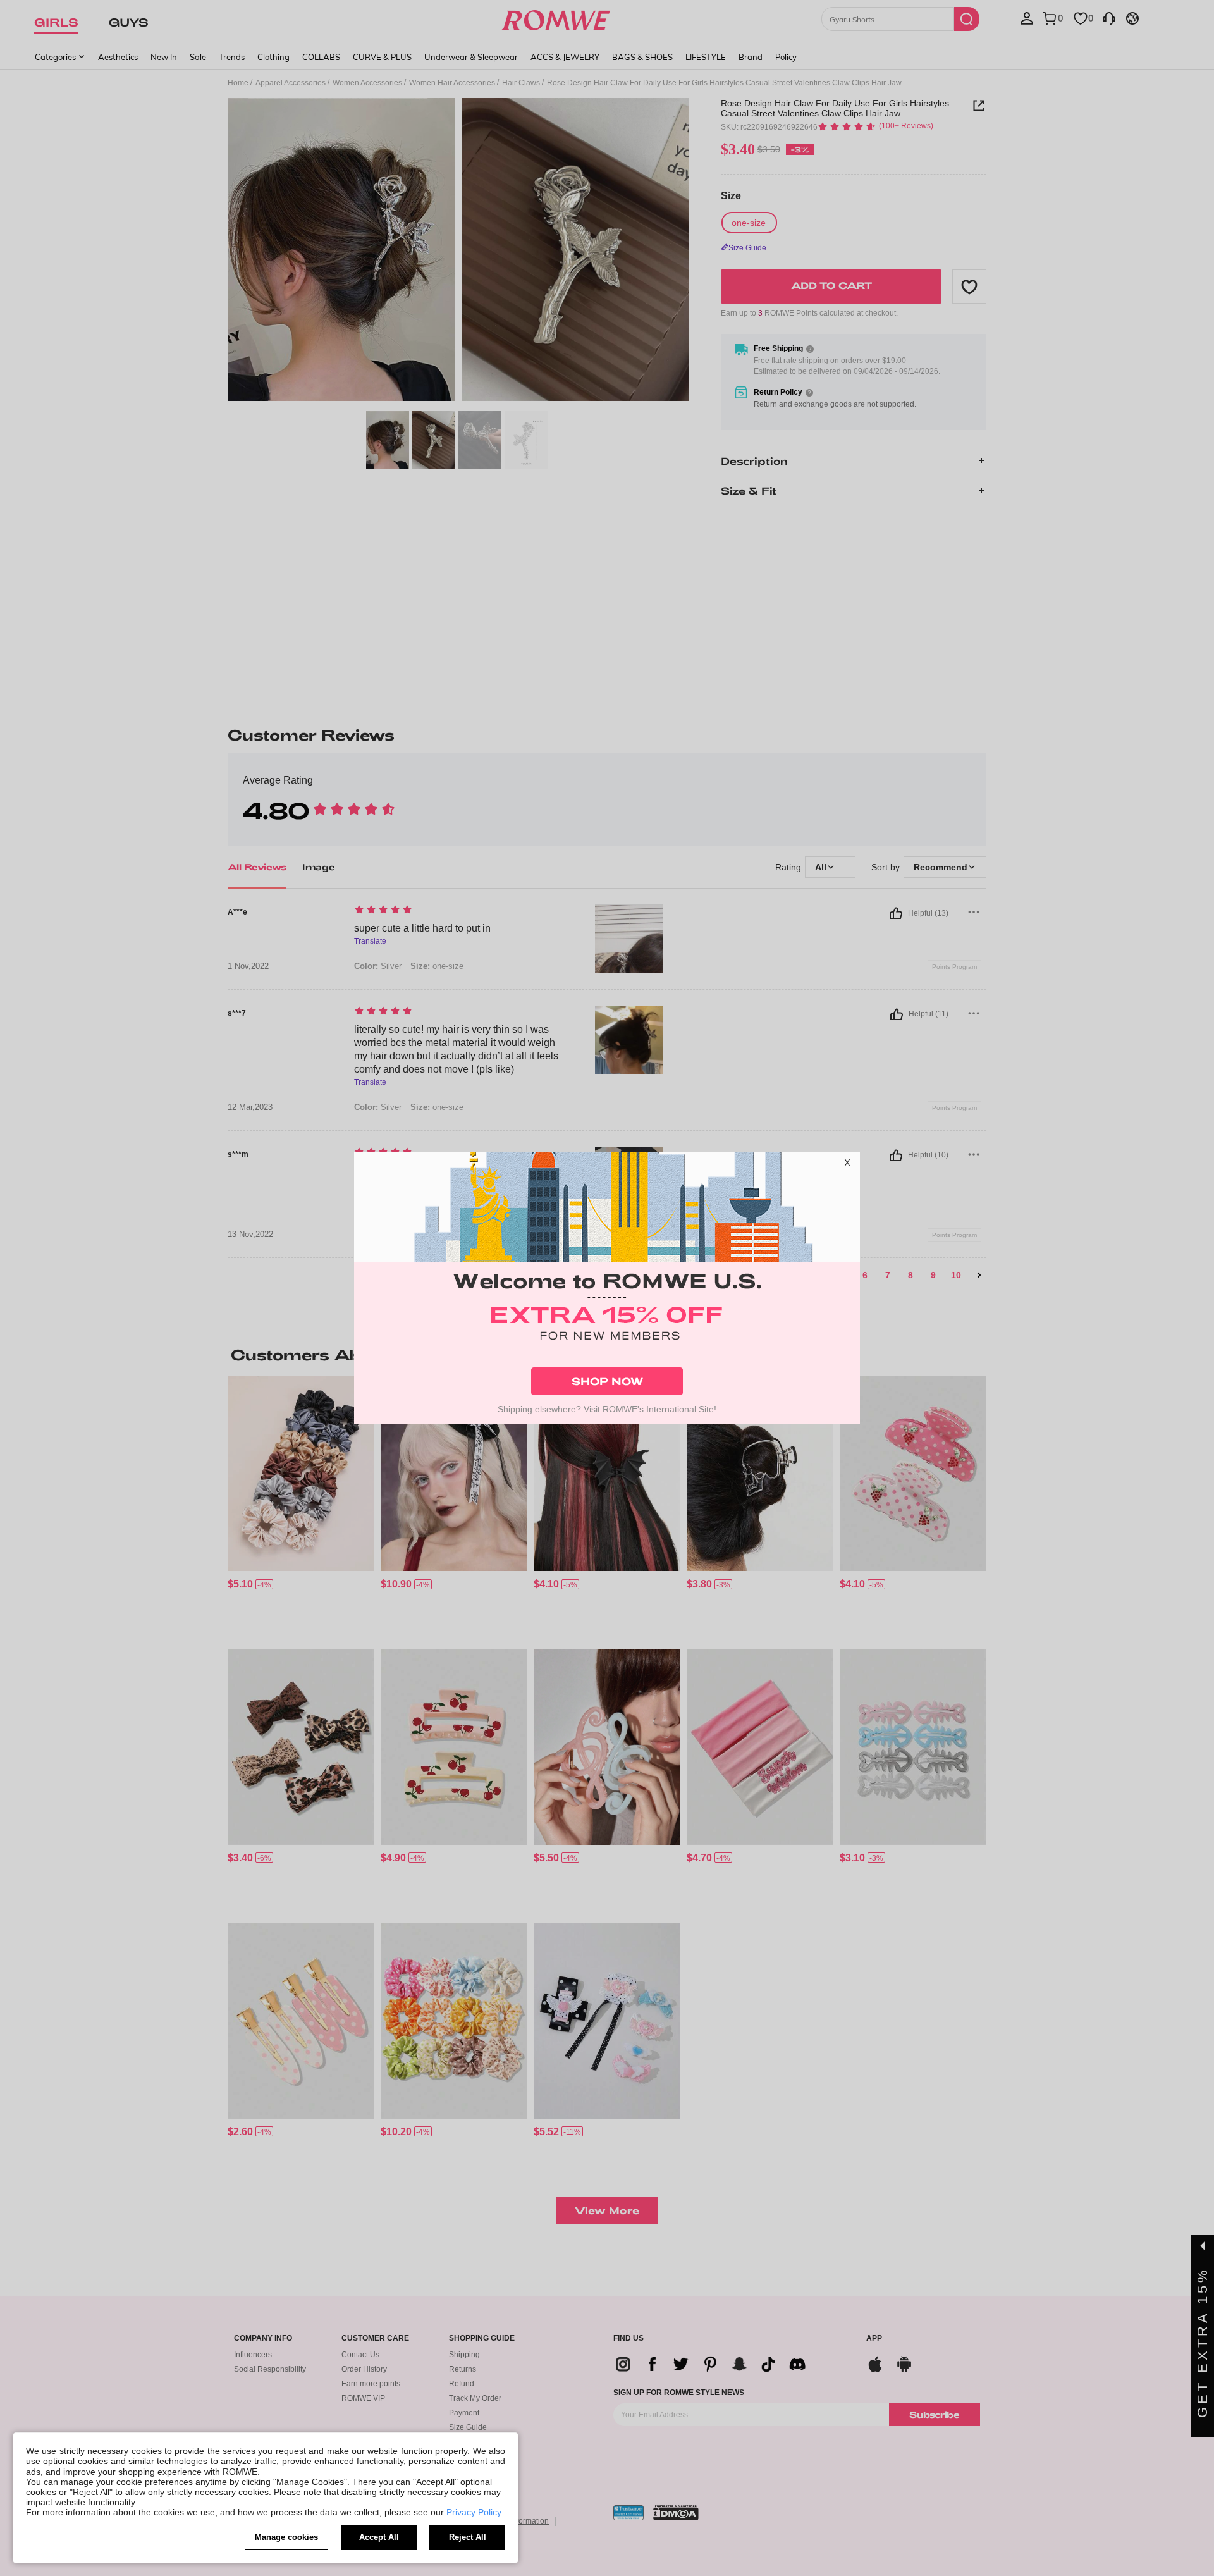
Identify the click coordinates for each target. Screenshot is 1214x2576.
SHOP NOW (607, 1381)
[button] (847, 1165)
